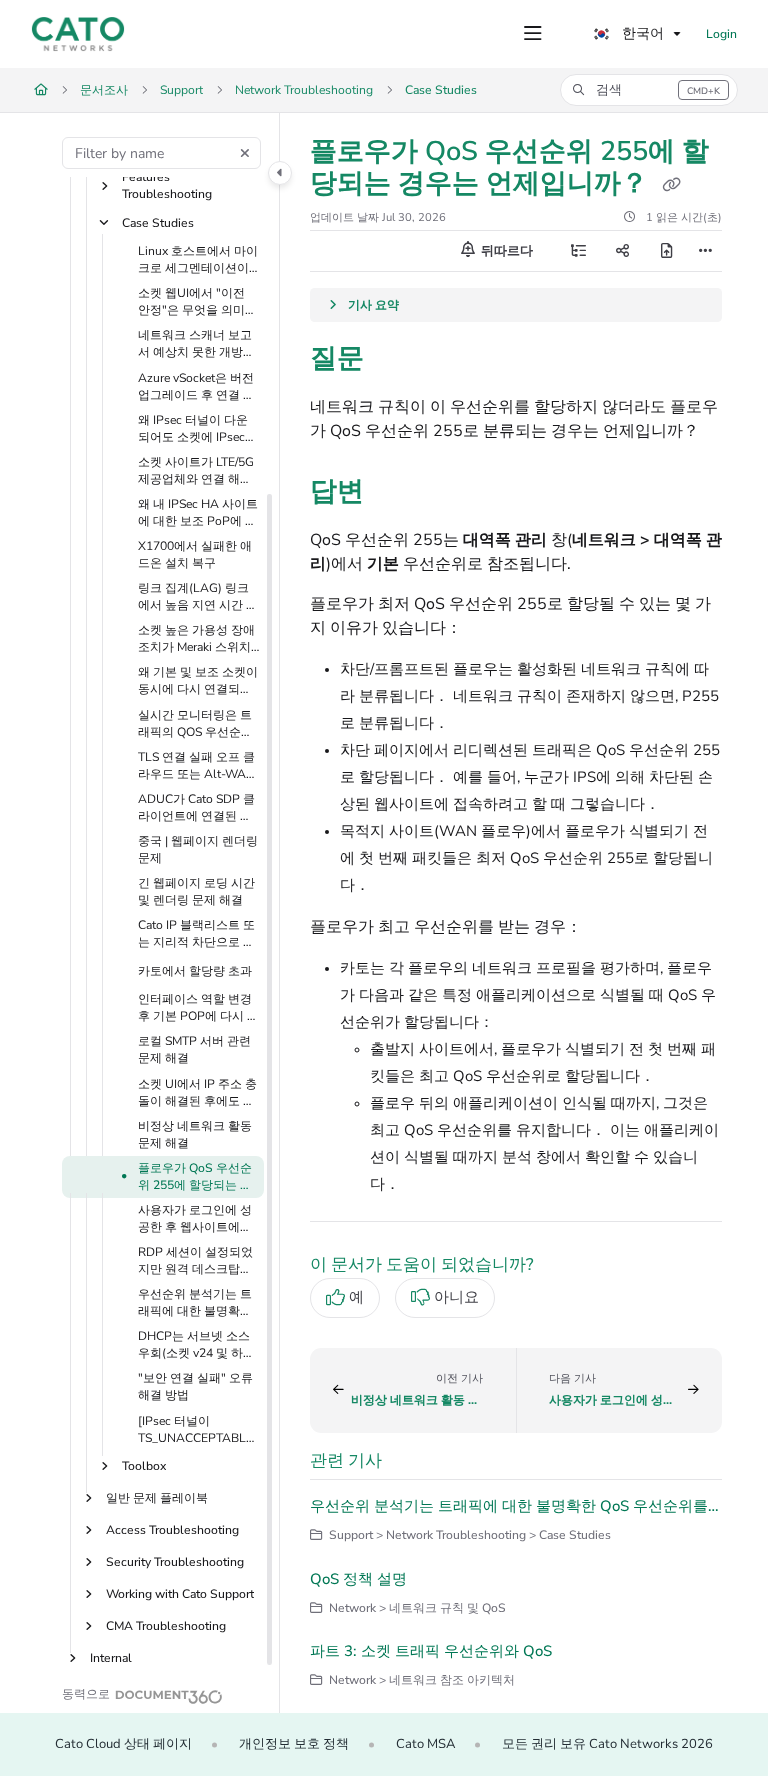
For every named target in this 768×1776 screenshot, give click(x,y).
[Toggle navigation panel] (280, 173)
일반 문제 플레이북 (157, 1498)
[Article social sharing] (622, 251)
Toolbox (144, 1466)
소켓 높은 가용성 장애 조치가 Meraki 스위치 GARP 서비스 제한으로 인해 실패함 (196, 639)
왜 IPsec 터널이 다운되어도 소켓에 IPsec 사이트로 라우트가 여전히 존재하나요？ (195, 429)
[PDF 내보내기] (666, 251)
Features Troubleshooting (167, 185)
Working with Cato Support (180, 1594)
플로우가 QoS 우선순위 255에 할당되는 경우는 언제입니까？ (195, 1177)
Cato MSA (425, 1744)
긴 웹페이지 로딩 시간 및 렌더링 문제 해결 (196, 891)
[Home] (78, 34)
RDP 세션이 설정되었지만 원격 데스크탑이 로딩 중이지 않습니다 (195, 1261)
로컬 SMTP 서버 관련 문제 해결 (194, 1049)
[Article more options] (706, 251)
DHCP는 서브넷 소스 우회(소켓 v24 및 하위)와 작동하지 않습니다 (198, 1345)
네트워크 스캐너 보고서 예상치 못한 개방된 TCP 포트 (196, 344)
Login (721, 34)
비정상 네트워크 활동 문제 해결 (195, 1134)
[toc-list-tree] (578, 251)
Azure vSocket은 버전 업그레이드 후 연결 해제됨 (196, 387)
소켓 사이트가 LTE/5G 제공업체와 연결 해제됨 (196, 471)
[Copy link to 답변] (395, 494)
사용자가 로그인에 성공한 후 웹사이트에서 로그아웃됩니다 (195, 1219)
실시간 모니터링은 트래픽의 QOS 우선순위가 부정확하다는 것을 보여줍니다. (195, 724)
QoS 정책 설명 (358, 1579)
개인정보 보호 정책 (294, 1744)
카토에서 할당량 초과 (195, 971)
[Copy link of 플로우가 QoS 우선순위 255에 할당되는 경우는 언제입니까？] (671, 185)
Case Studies (441, 90)
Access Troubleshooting (172, 1530)
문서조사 (104, 90)
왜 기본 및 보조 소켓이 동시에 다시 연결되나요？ (198, 681)
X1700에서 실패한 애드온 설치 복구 (195, 554)
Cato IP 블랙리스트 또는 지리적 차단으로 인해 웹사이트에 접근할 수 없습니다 (196, 934)
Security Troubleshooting (175, 1562)
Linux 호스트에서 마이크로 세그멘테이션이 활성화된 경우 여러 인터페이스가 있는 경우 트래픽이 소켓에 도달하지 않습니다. (198, 260)
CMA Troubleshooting (166, 1626)
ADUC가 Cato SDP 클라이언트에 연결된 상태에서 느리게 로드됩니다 (196, 808)
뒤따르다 (505, 251)
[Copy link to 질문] (395, 361)
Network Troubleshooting (304, 90)
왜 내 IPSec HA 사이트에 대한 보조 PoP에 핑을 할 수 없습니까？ (198, 513)
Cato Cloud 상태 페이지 (123, 1744)
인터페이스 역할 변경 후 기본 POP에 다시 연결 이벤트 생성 (198, 1008)
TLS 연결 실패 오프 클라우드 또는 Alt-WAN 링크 (196, 766)
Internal (111, 1658)
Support (181, 90)
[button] (649, 90)
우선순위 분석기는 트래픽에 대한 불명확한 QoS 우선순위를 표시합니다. (195, 1303)
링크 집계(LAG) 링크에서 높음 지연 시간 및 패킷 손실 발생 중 (198, 597)
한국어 (641, 33)
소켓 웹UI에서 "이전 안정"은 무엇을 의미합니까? (197, 302)
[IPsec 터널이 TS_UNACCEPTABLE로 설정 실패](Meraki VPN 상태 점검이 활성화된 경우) (197, 1430)
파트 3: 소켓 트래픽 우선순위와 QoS (431, 1651)
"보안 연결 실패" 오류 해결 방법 (195, 1386)
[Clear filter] (245, 153)
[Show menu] (533, 34)
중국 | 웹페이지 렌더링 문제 (198, 849)
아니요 (456, 1297)
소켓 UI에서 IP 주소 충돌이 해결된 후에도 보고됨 (197, 1093)
